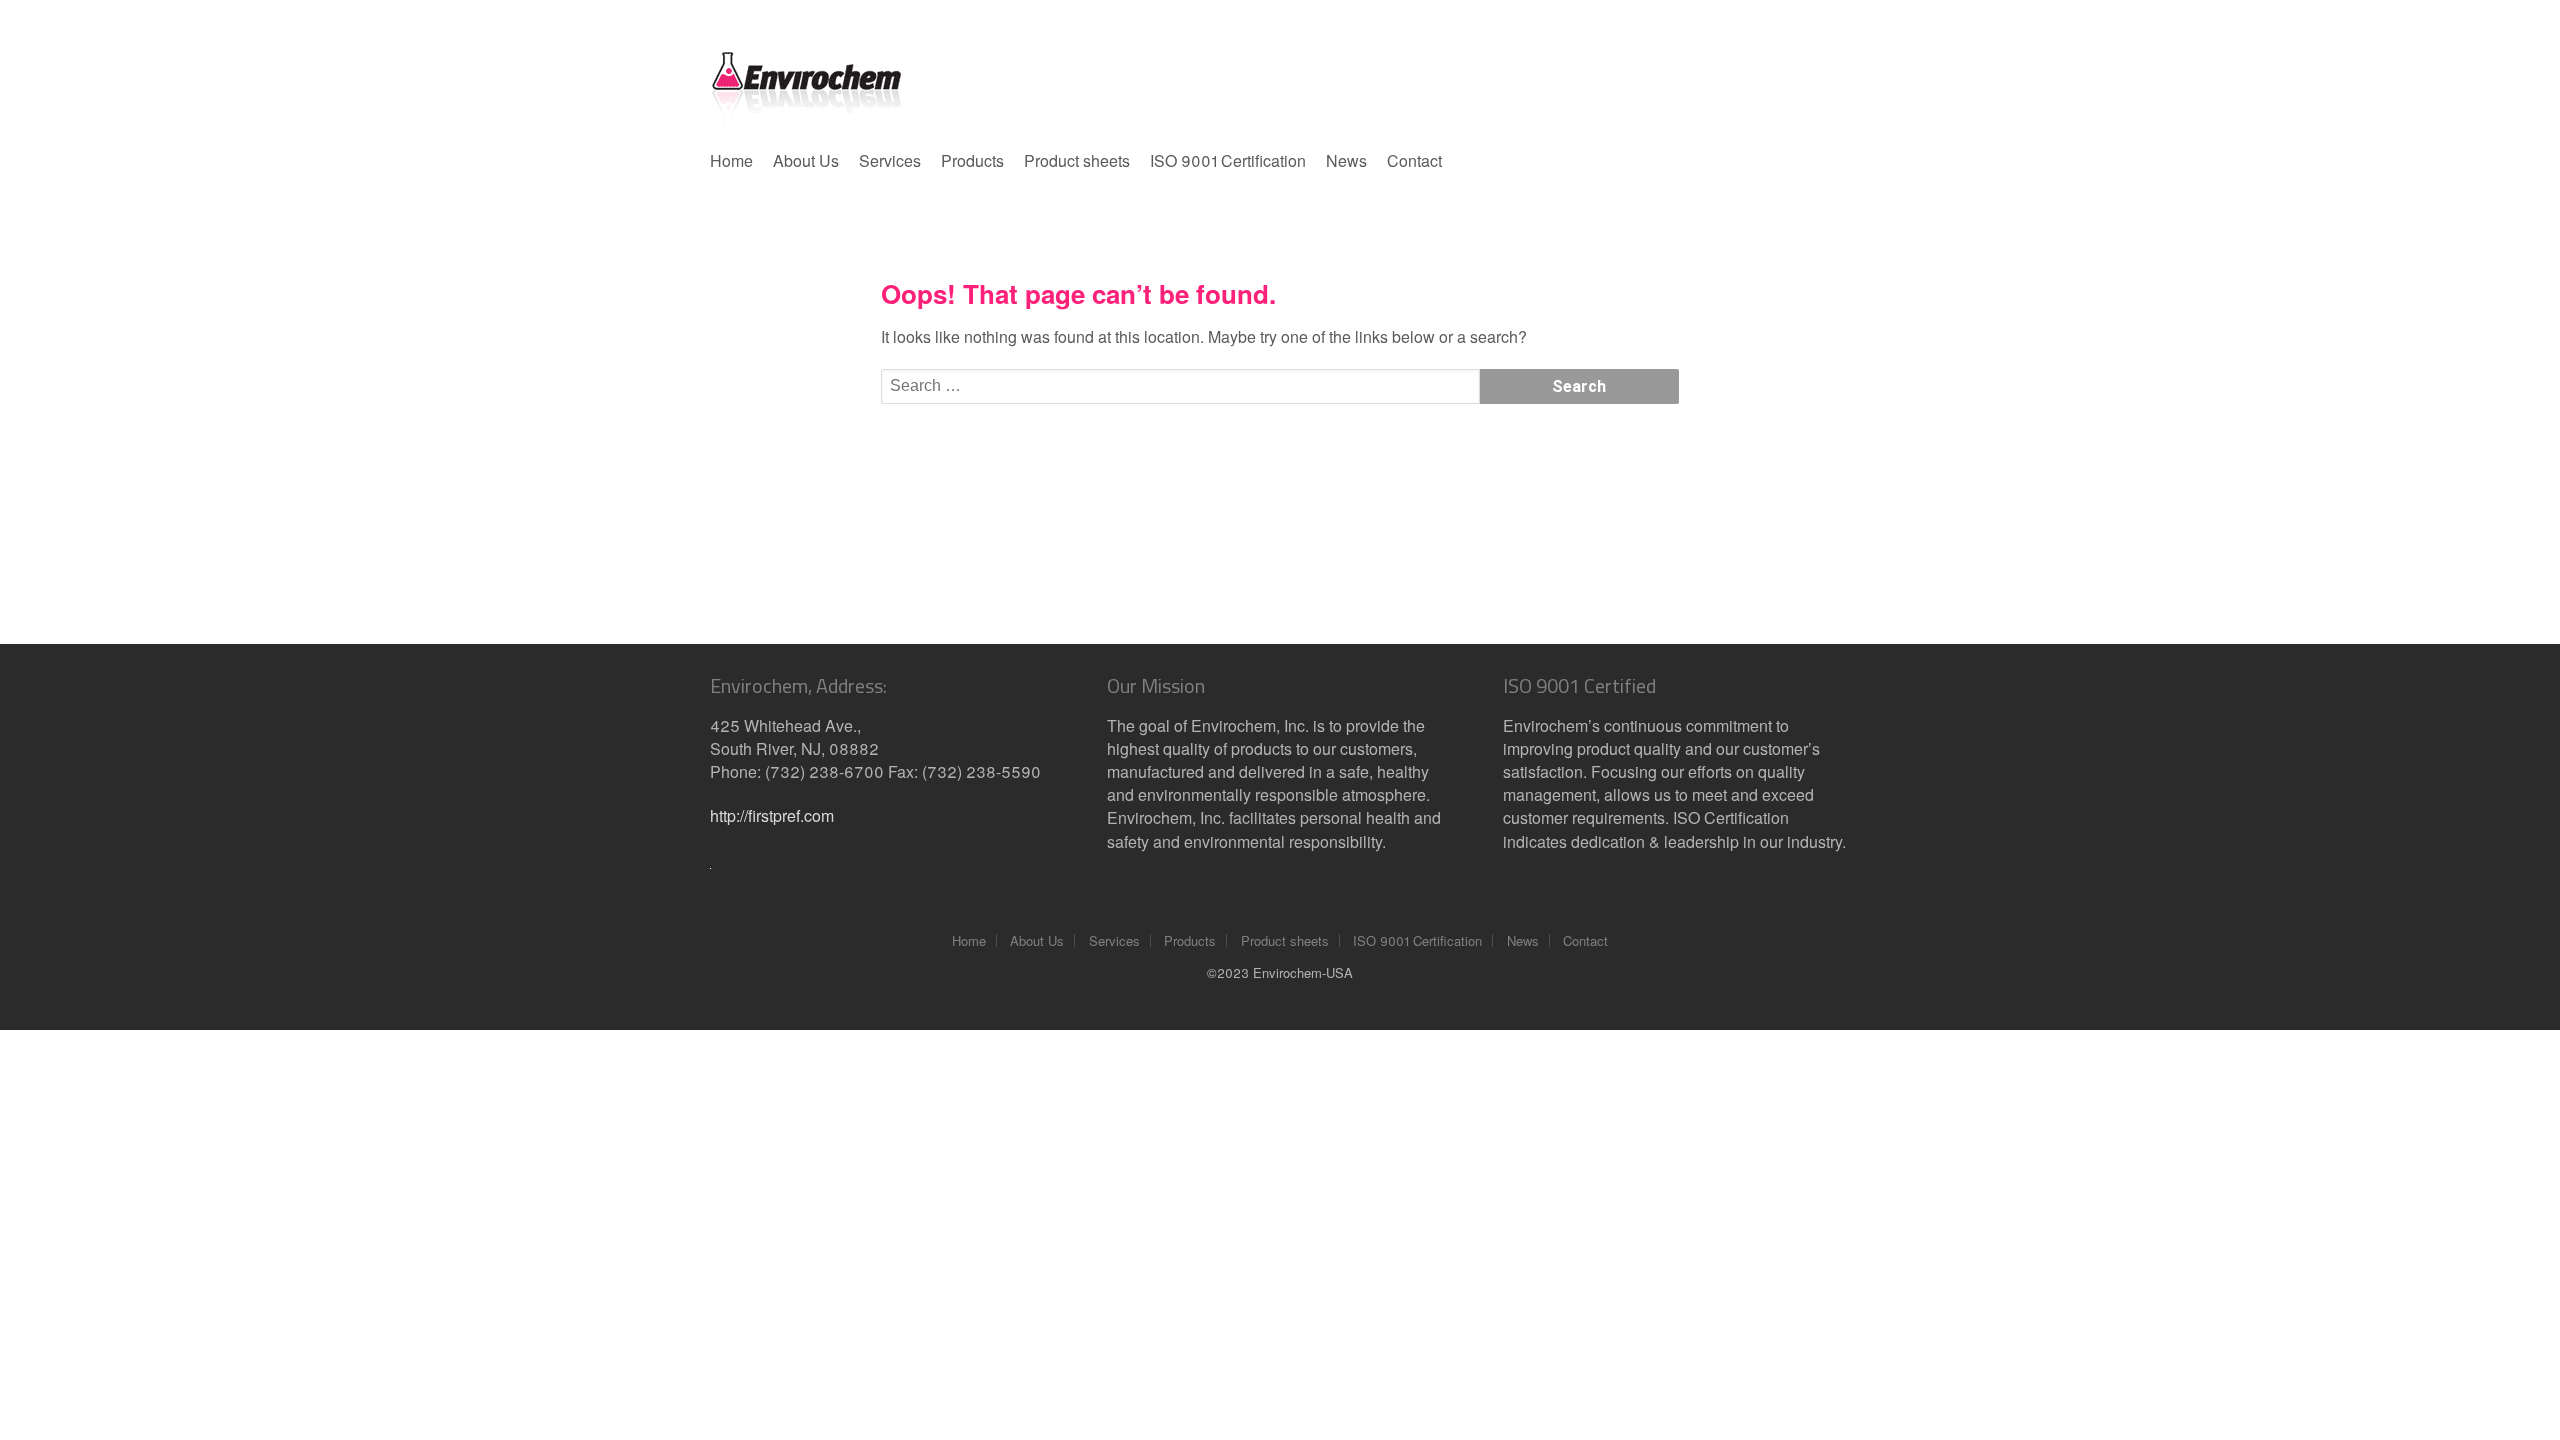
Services (890, 160)
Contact (1414, 160)
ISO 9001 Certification (1228, 160)
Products (972, 160)
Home (731, 160)
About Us (806, 160)
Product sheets (1077, 160)
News (1346, 160)
